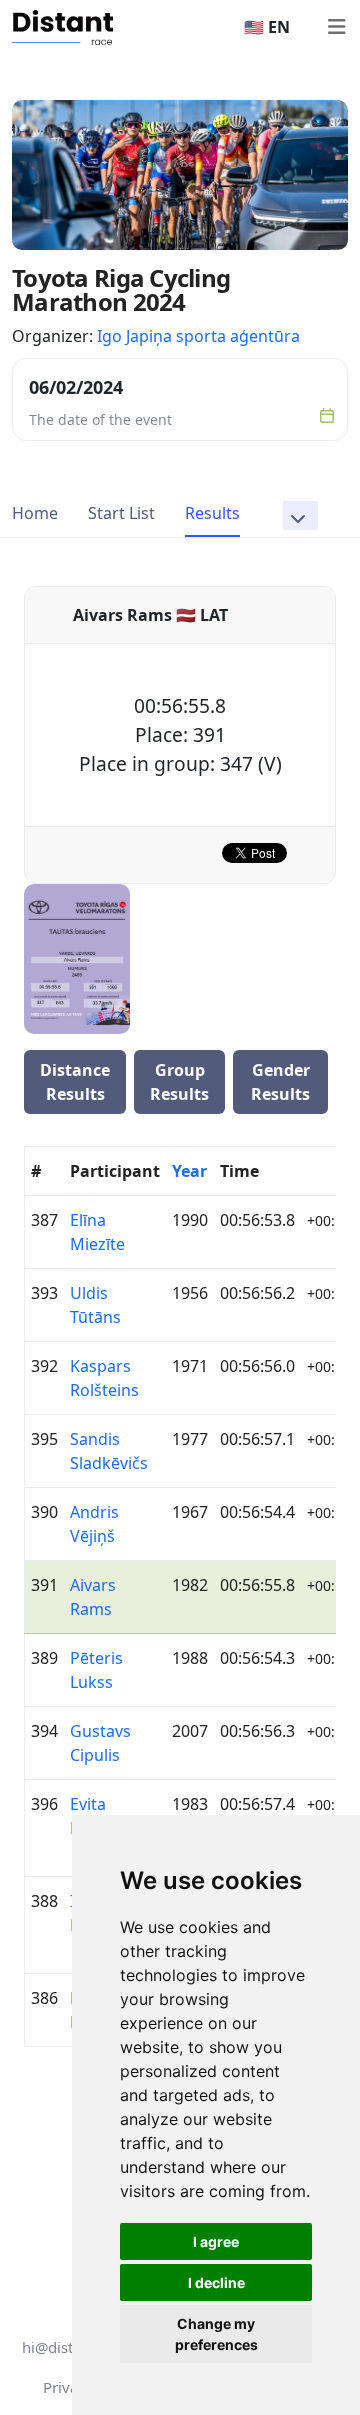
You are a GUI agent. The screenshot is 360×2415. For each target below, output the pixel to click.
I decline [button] (216, 2282)
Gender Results (280, 1082)
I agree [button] (216, 2241)
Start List (121, 513)
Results (212, 513)
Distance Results (75, 1082)
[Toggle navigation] (336, 27)
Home (35, 513)
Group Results (179, 1082)
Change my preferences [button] (216, 2334)
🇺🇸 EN (267, 27)
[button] (300, 515)
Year (189, 1171)
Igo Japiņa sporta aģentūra (198, 336)
